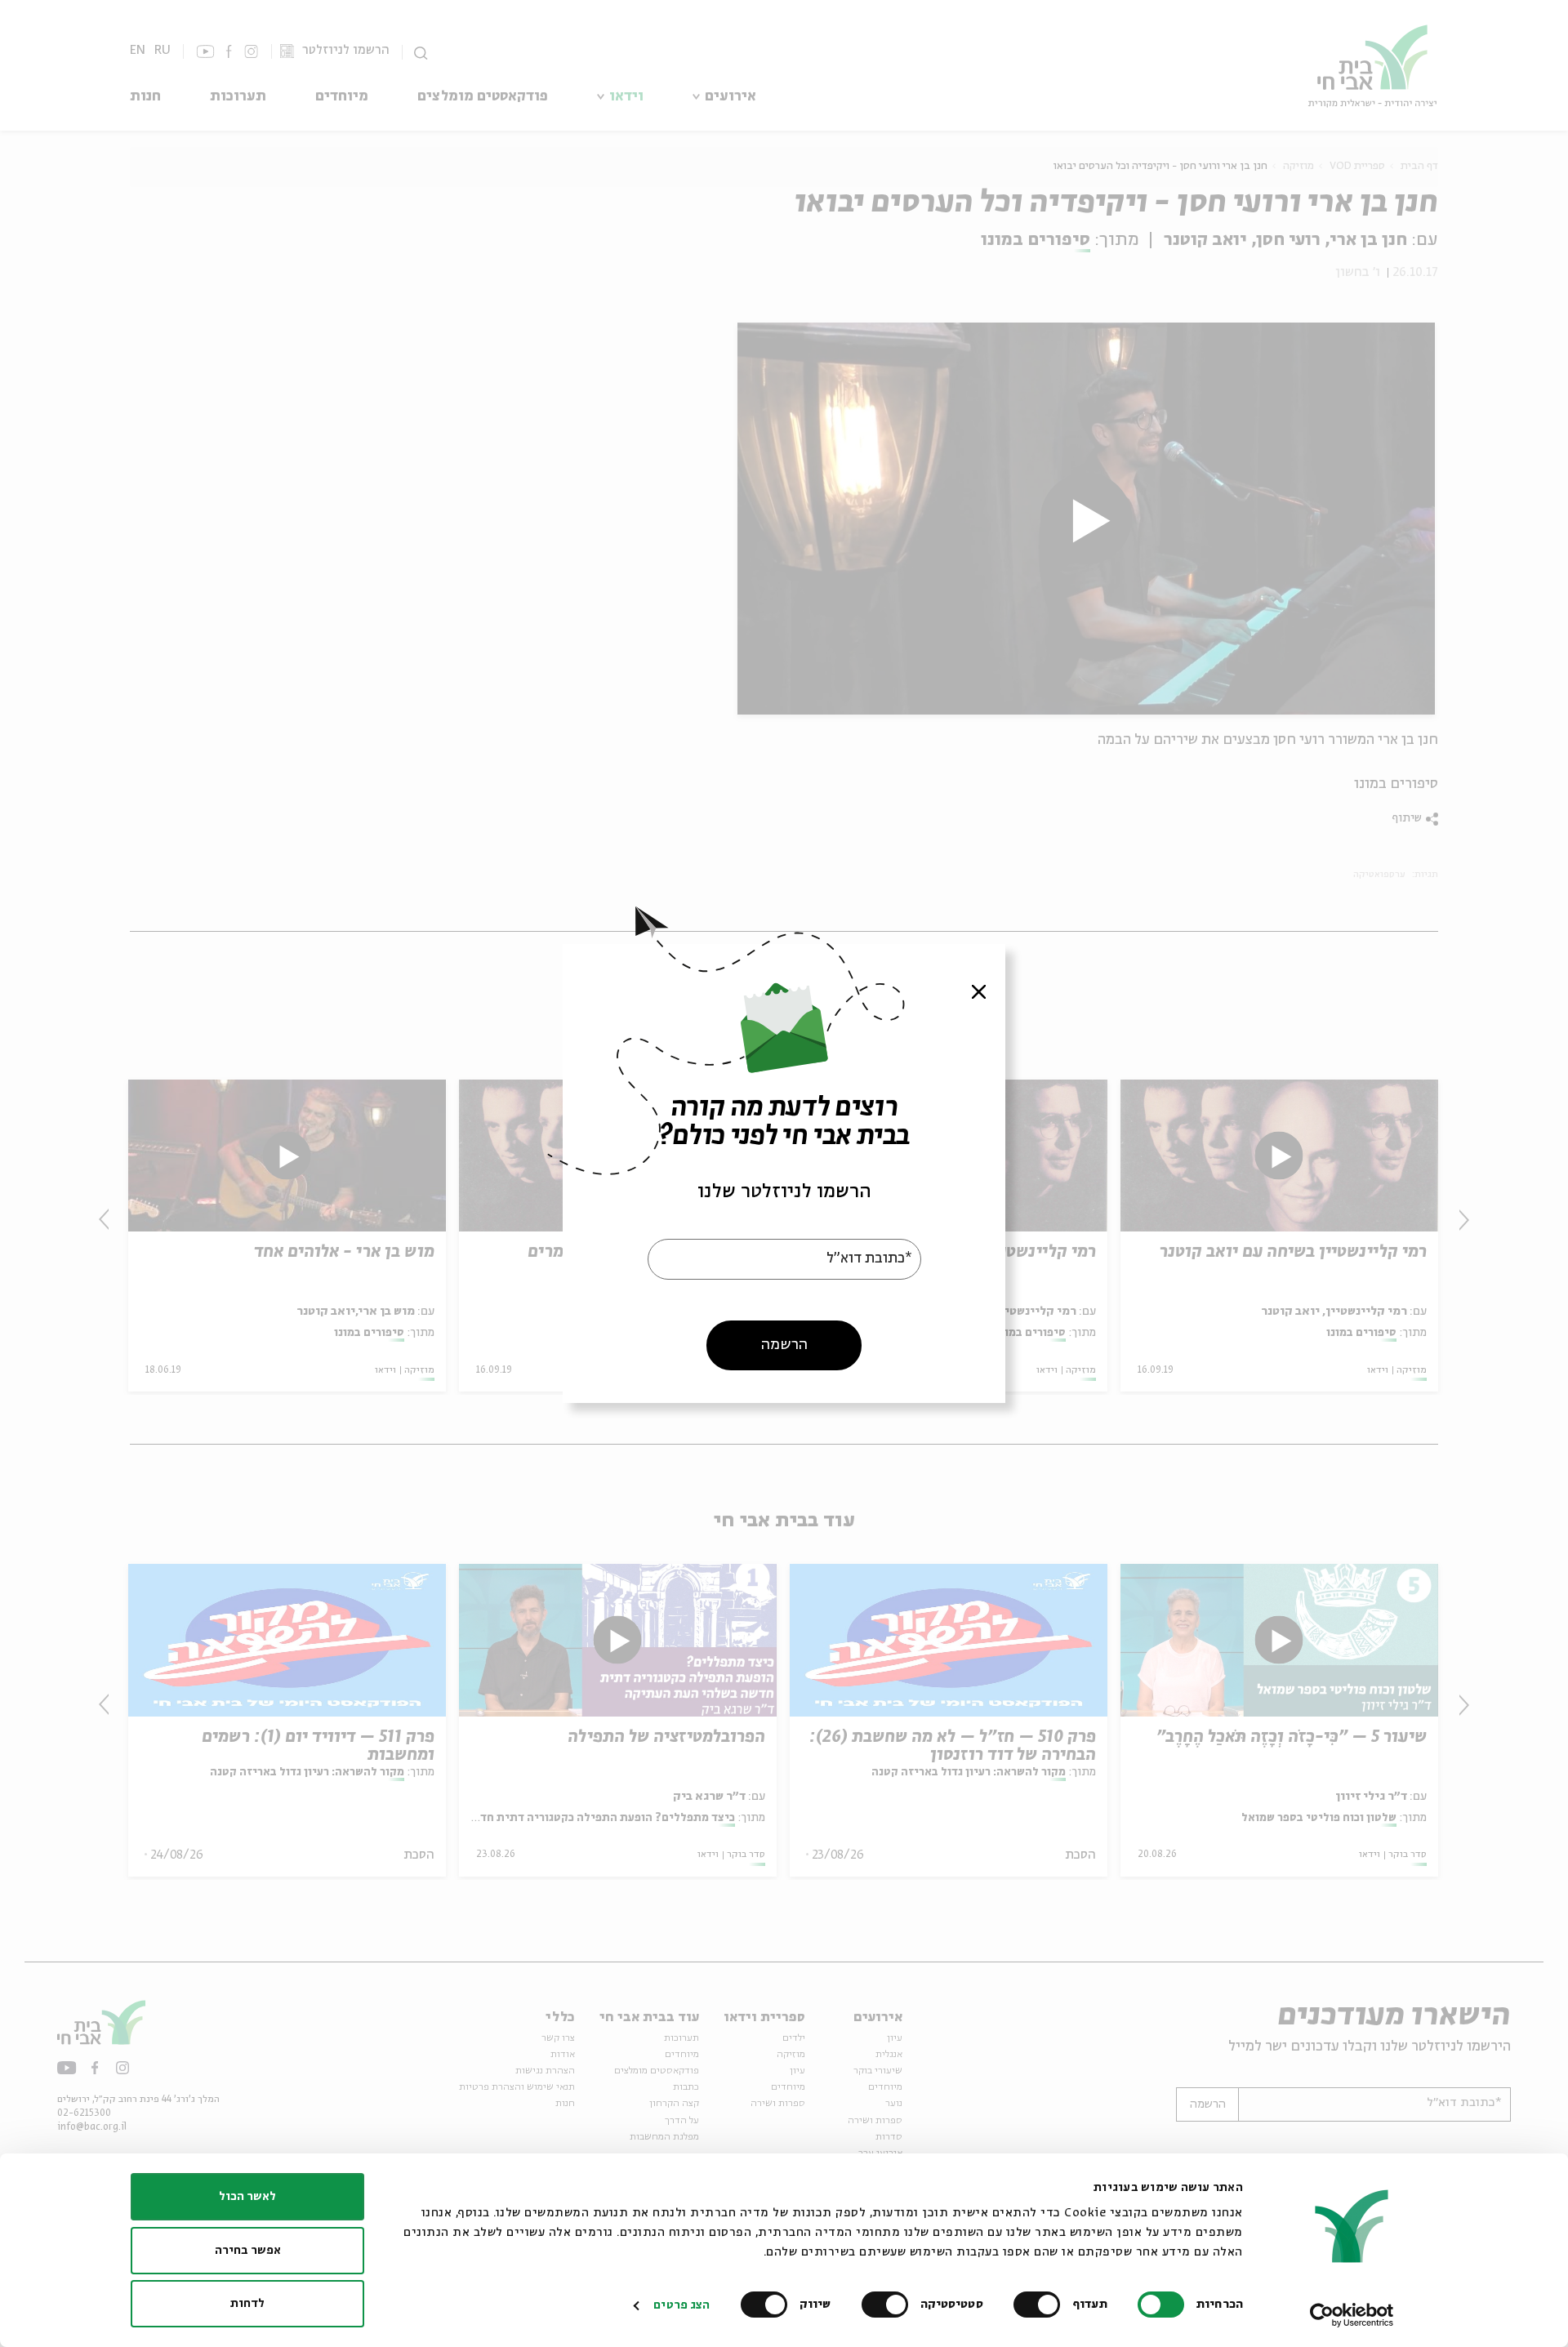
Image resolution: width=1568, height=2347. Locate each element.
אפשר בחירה (248, 2251)
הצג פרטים (682, 2305)
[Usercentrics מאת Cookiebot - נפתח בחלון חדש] (1352, 2315)
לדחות (247, 2304)
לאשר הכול (247, 2197)
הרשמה (784, 1345)
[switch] (1040, 2305)
